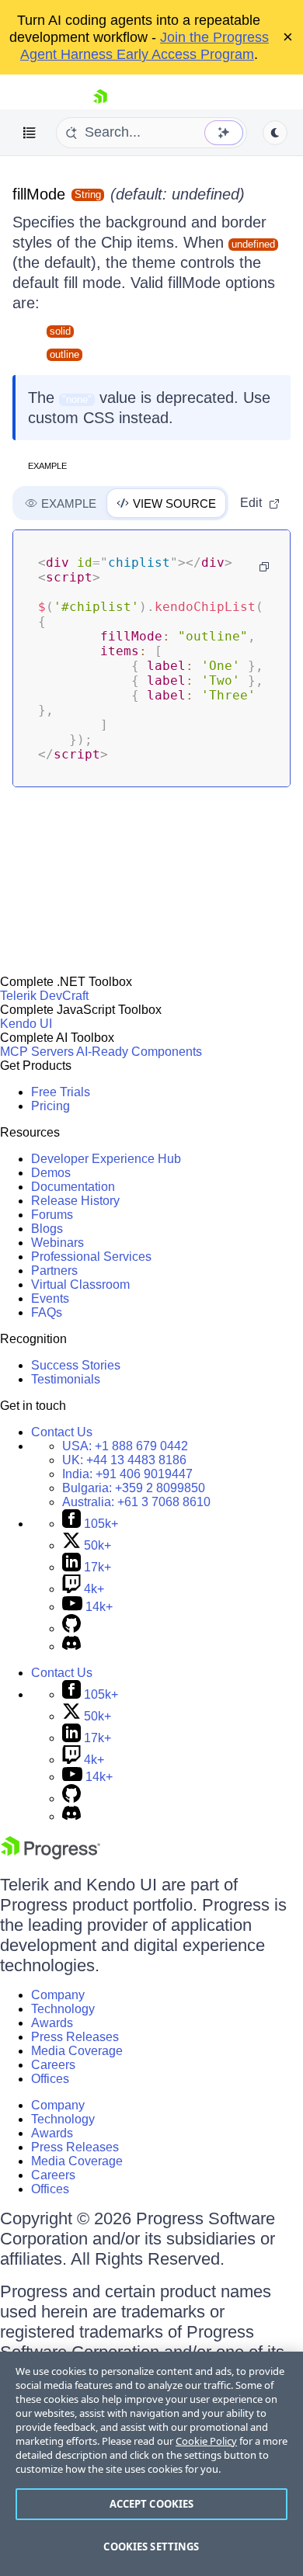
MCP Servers (37, 1052)
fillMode (39, 194)
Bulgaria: (134, 1488)
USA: (125, 1446)
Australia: (136, 1502)
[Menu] (30, 133)
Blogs (47, 1229)
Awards (52, 2023)
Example (47, 466)
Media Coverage (77, 2051)
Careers (53, 2065)
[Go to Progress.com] (50, 1855)
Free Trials (61, 1092)
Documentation (73, 1187)
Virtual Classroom (80, 1285)
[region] (151, 2464)
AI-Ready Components (139, 1052)
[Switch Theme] (275, 133)
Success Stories (76, 1365)
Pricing (50, 1106)
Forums (52, 1215)
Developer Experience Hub (106, 1159)
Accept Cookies (152, 2504)
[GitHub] (71, 1628)
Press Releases (75, 2037)
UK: (124, 1460)
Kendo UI (26, 1024)
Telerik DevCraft (44, 996)
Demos (51, 1173)
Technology (63, 2009)
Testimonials (66, 1379)
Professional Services (91, 1257)
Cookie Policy (206, 2441)
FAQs (47, 1312)
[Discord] (71, 1646)
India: (127, 1474)
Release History (75, 1201)
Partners (54, 1271)
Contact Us (62, 1432)
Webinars (57, 1243)
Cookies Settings (151, 2546)
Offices (50, 2079)
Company (58, 1995)
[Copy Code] (264, 567)
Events (50, 1298)
